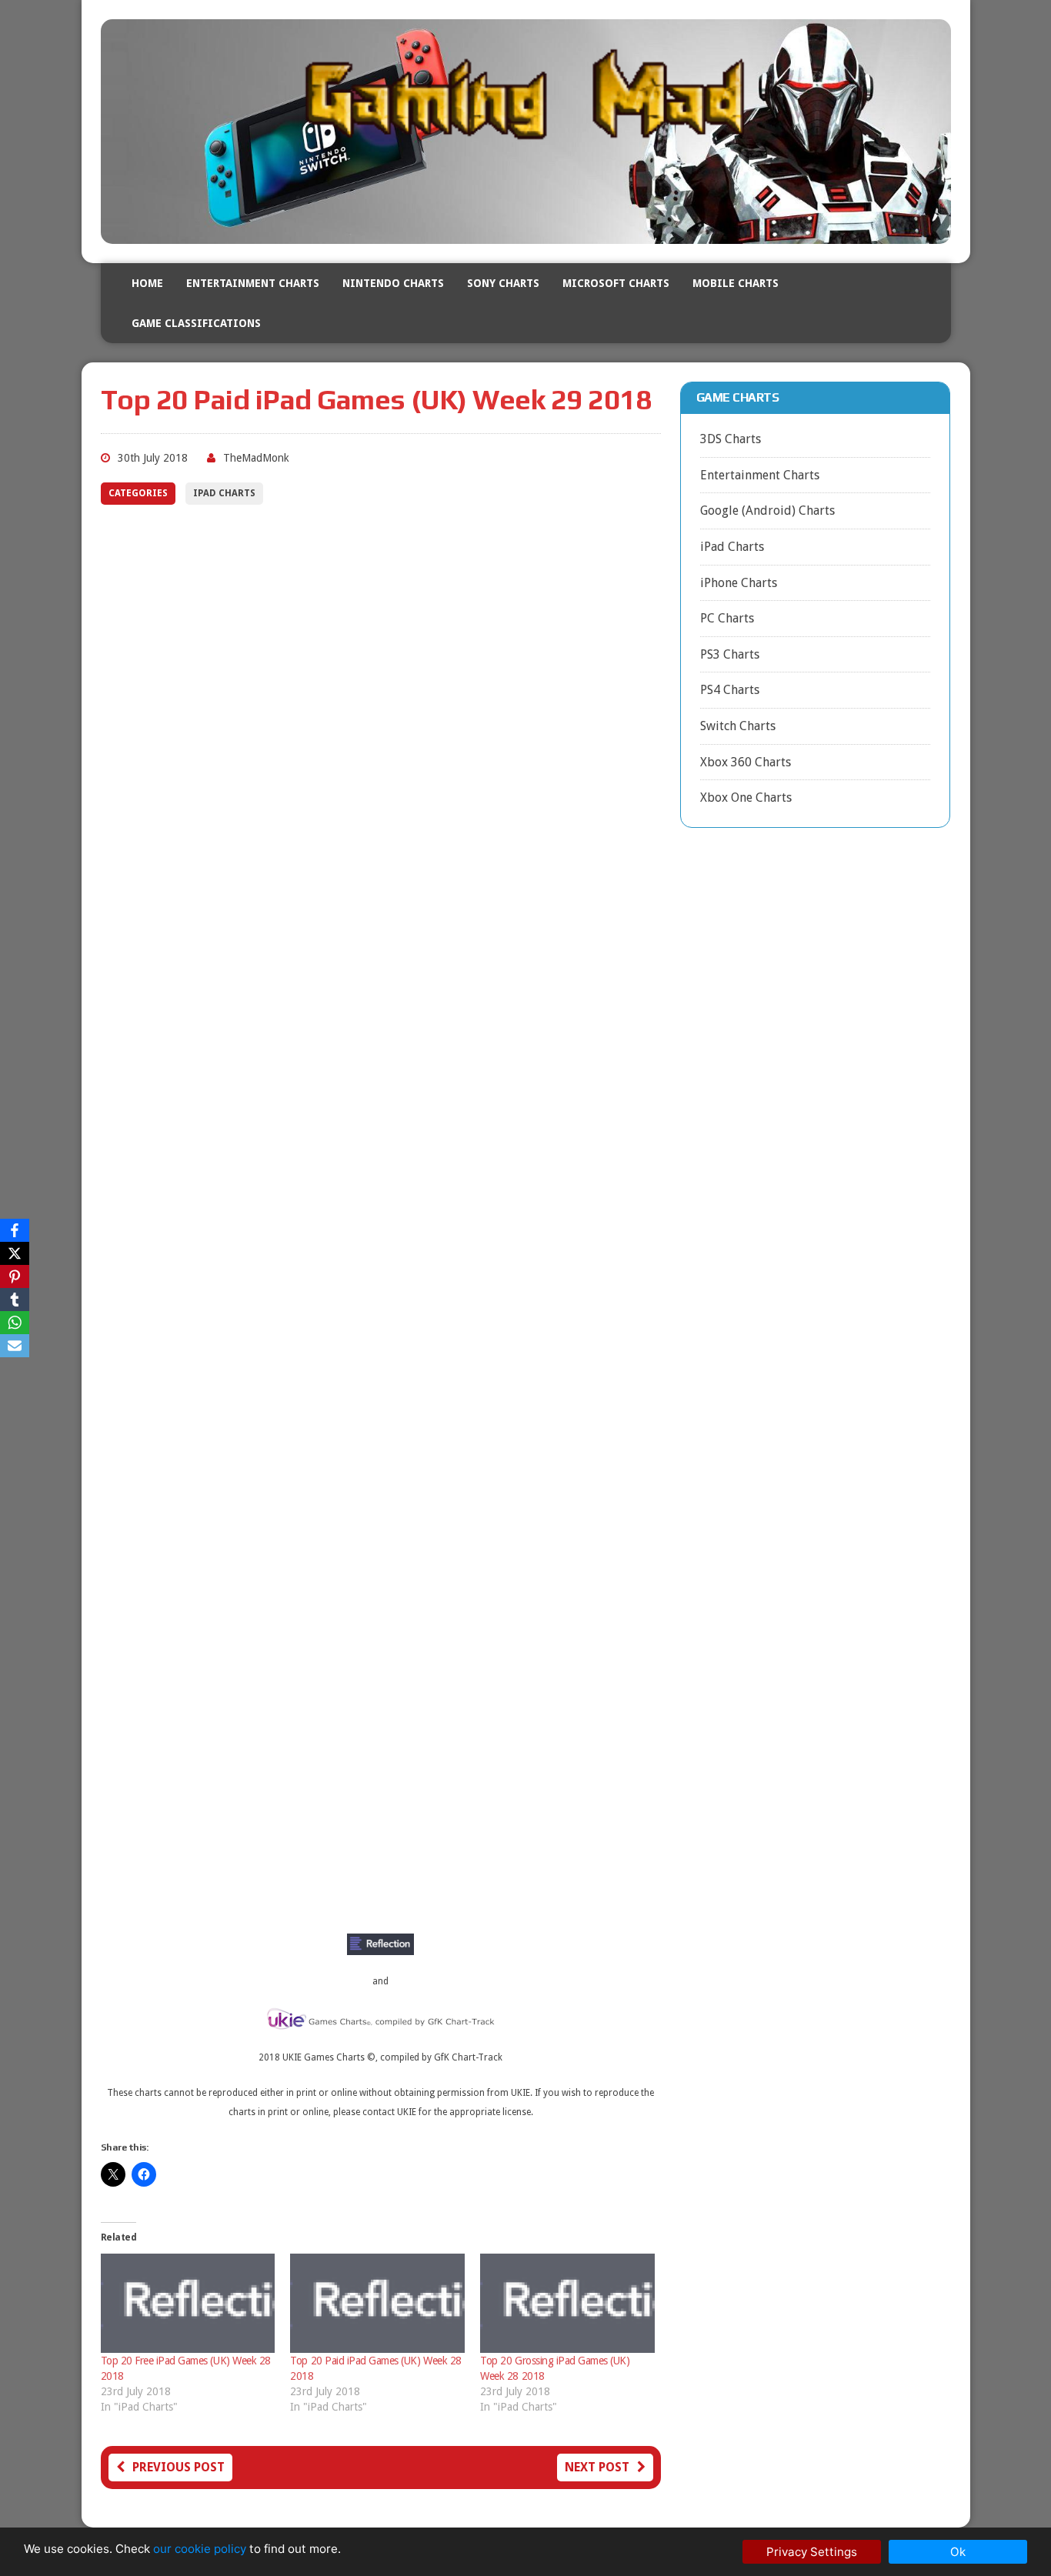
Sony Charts (503, 283)
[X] (15, 1253)
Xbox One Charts (746, 797)
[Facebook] (15, 1230)
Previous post (179, 2467)
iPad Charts (224, 493)
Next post (597, 2467)
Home (147, 283)
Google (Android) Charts (767, 511)
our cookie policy (200, 2549)
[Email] (15, 1346)
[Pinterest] (15, 1276)
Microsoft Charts (616, 283)
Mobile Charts (736, 283)
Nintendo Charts (393, 283)
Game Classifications (196, 323)
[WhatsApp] (15, 1323)
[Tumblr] (15, 1300)
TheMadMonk (256, 458)
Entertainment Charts (253, 283)
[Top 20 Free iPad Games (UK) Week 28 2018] (188, 2304)
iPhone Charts (739, 583)
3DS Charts (731, 439)
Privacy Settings (812, 2552)
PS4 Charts (730, 690)
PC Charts (727, 618)
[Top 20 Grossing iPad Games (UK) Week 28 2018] (567, 2304)
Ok (958, 2552)
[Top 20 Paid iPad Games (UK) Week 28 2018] (377, 2304)
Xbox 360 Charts (746, 762)
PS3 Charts (730, 654)
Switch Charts (738, 726)
